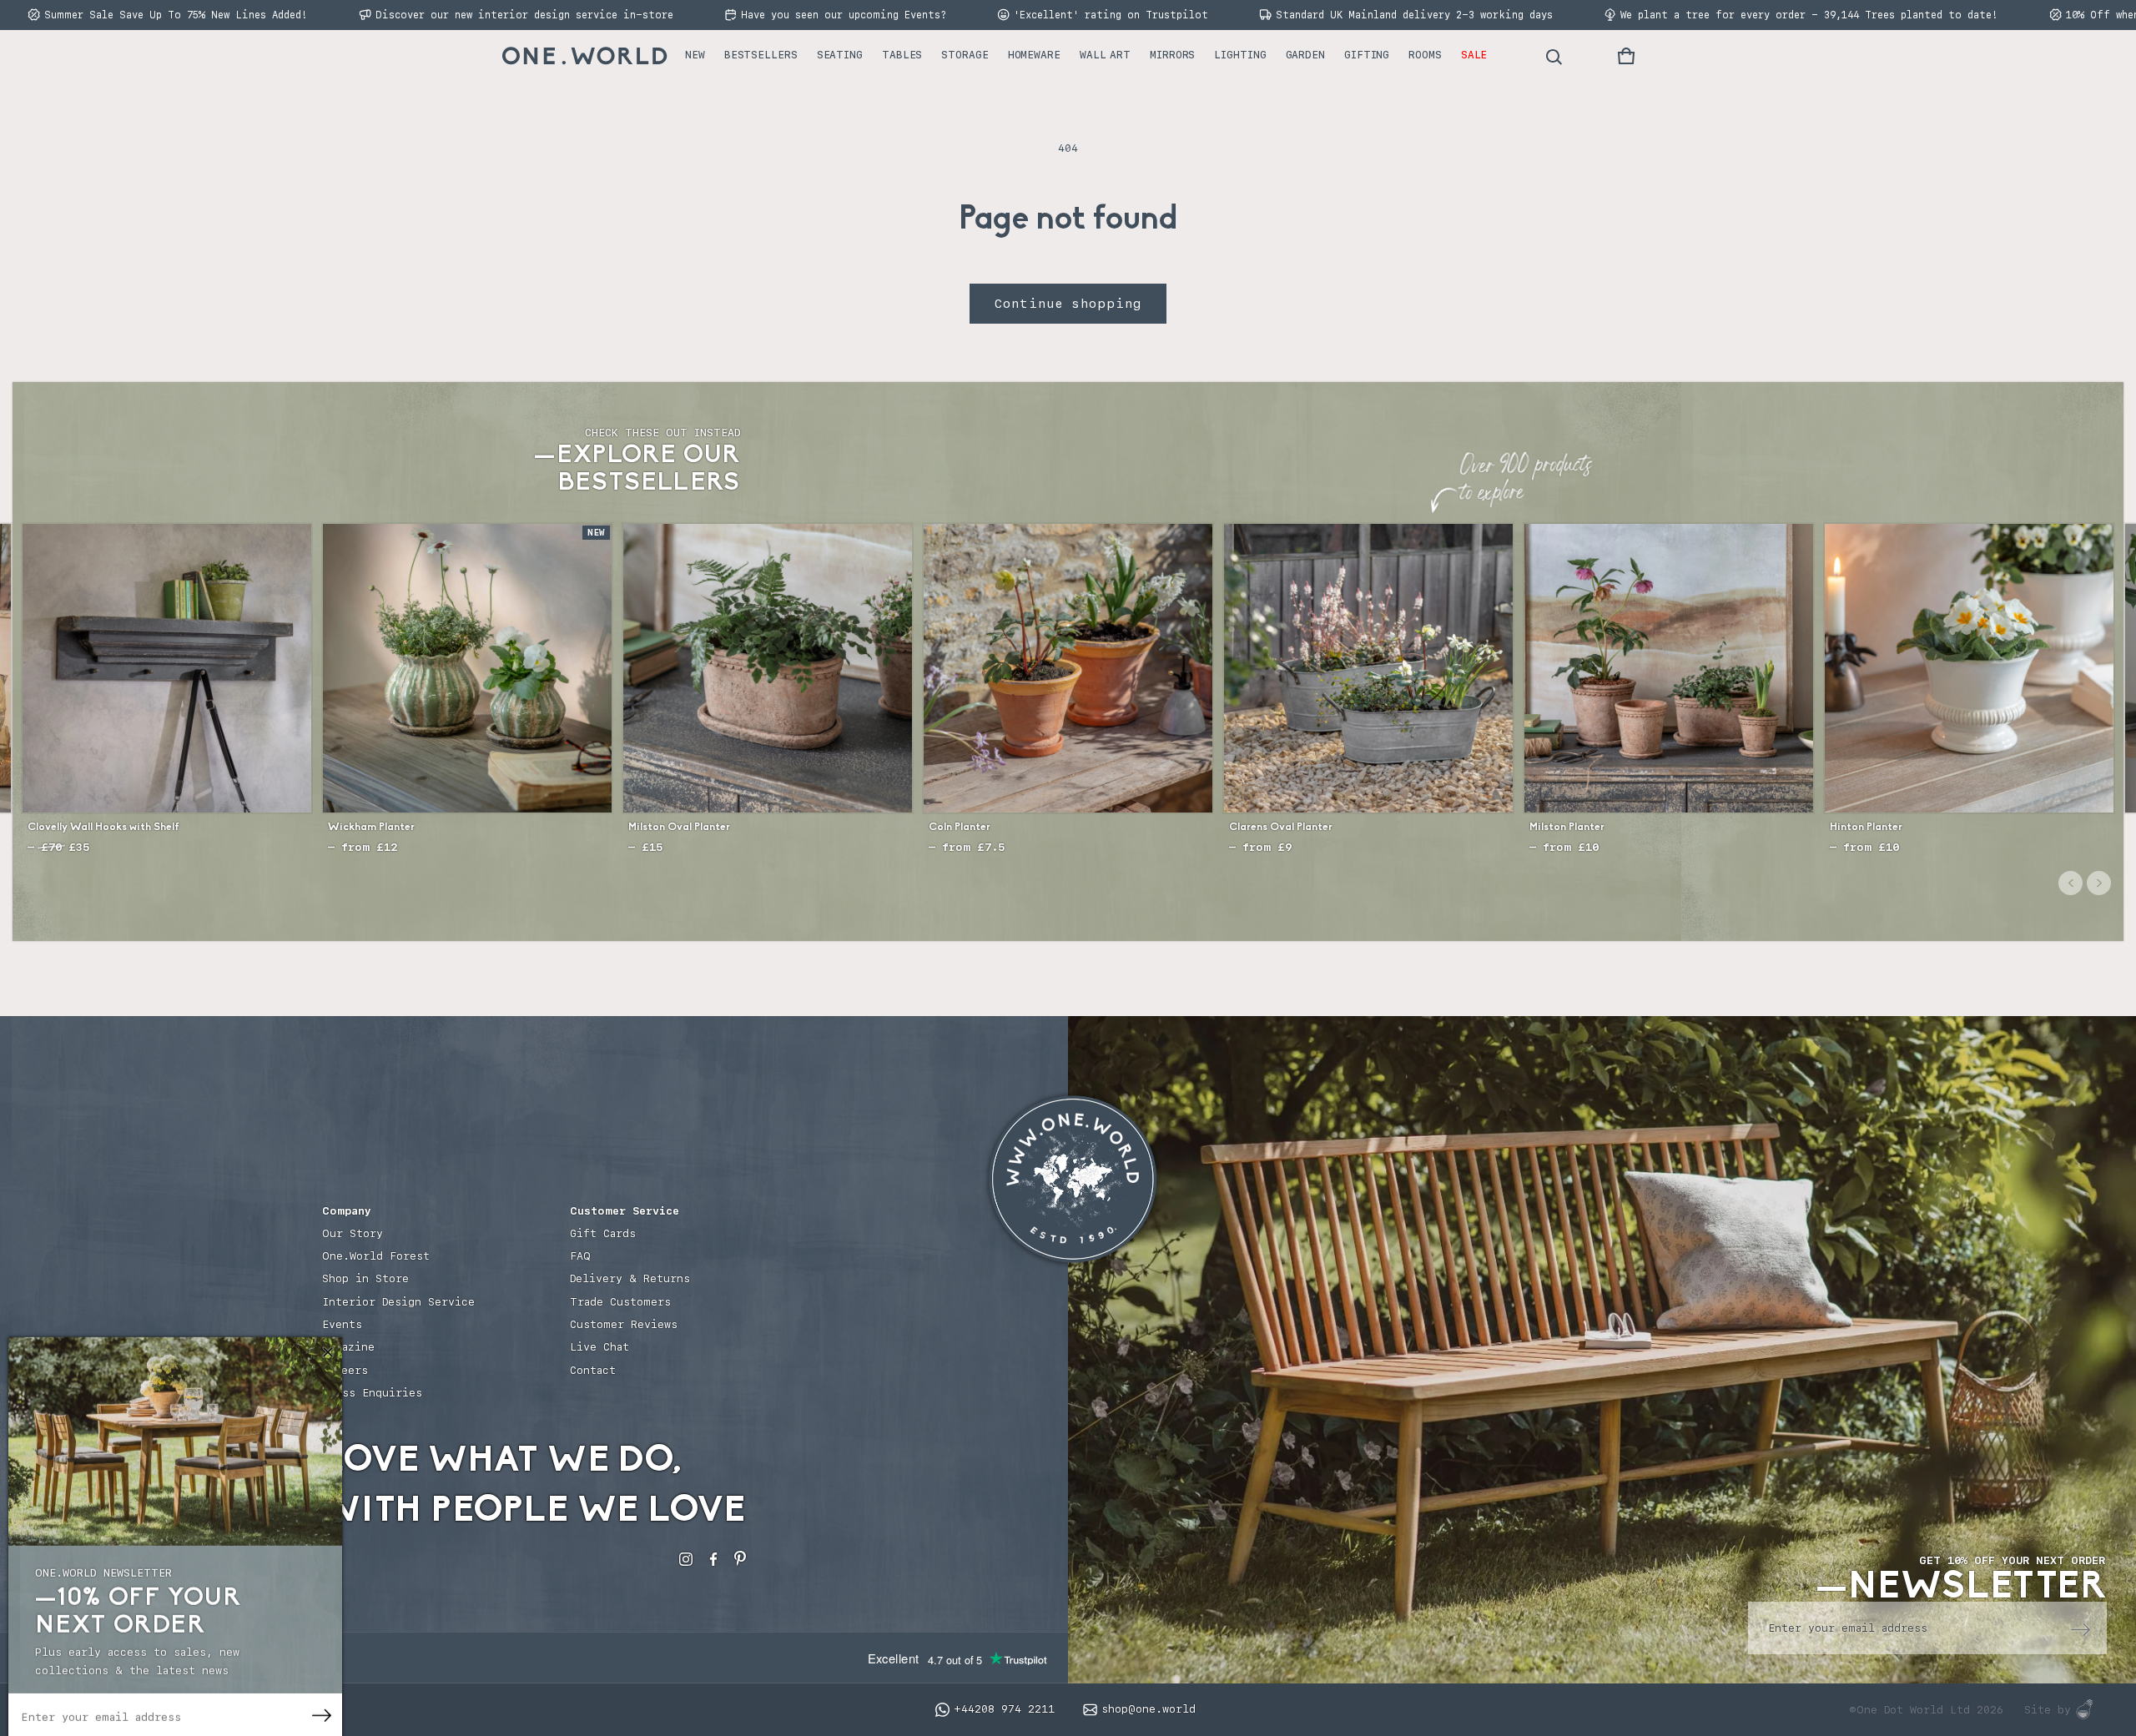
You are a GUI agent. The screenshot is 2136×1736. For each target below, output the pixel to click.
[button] (1626, 56)
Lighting (1240, 55)
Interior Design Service (398, 1302)
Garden (1305, 55)
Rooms (1425, 55)
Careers (345, 1370)
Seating (840, 55)
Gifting (1367, 55)
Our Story (353, 1233)
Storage (965, 55)
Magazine (348, 1347)
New (695, 55)
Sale (1474, 55)
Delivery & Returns (630, 1278)
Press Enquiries (372, 1393)
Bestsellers (761, 55)
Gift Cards (603, 1233)
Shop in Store (365, 1278)
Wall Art (1105, 55)
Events (342, 1324)
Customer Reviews (624, 1324)
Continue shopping (1068, 304)
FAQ (580, 1256)
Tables (902, 55)
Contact (593, 1370)
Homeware (1034, 55)
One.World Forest (376, 1256)
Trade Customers (620, 1302)
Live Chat (599, 1347)
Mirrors (1172, 55)
